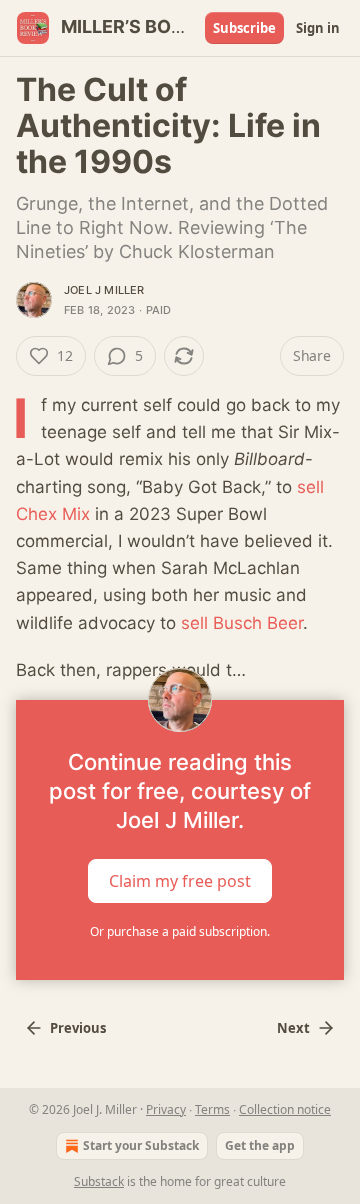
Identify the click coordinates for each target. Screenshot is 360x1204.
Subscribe (244, 28)
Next (293, 1028)
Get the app (260, 1145)
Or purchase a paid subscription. (180, 931)
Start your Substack (141, 1145)
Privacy (166, 1109)
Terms (212, 1109)
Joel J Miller (104, 290)
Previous (78, 1028)
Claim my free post (180, 881)
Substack (99, 1181)
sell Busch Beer (242, 623)
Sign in (318, 28)
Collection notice (285, 1109)
